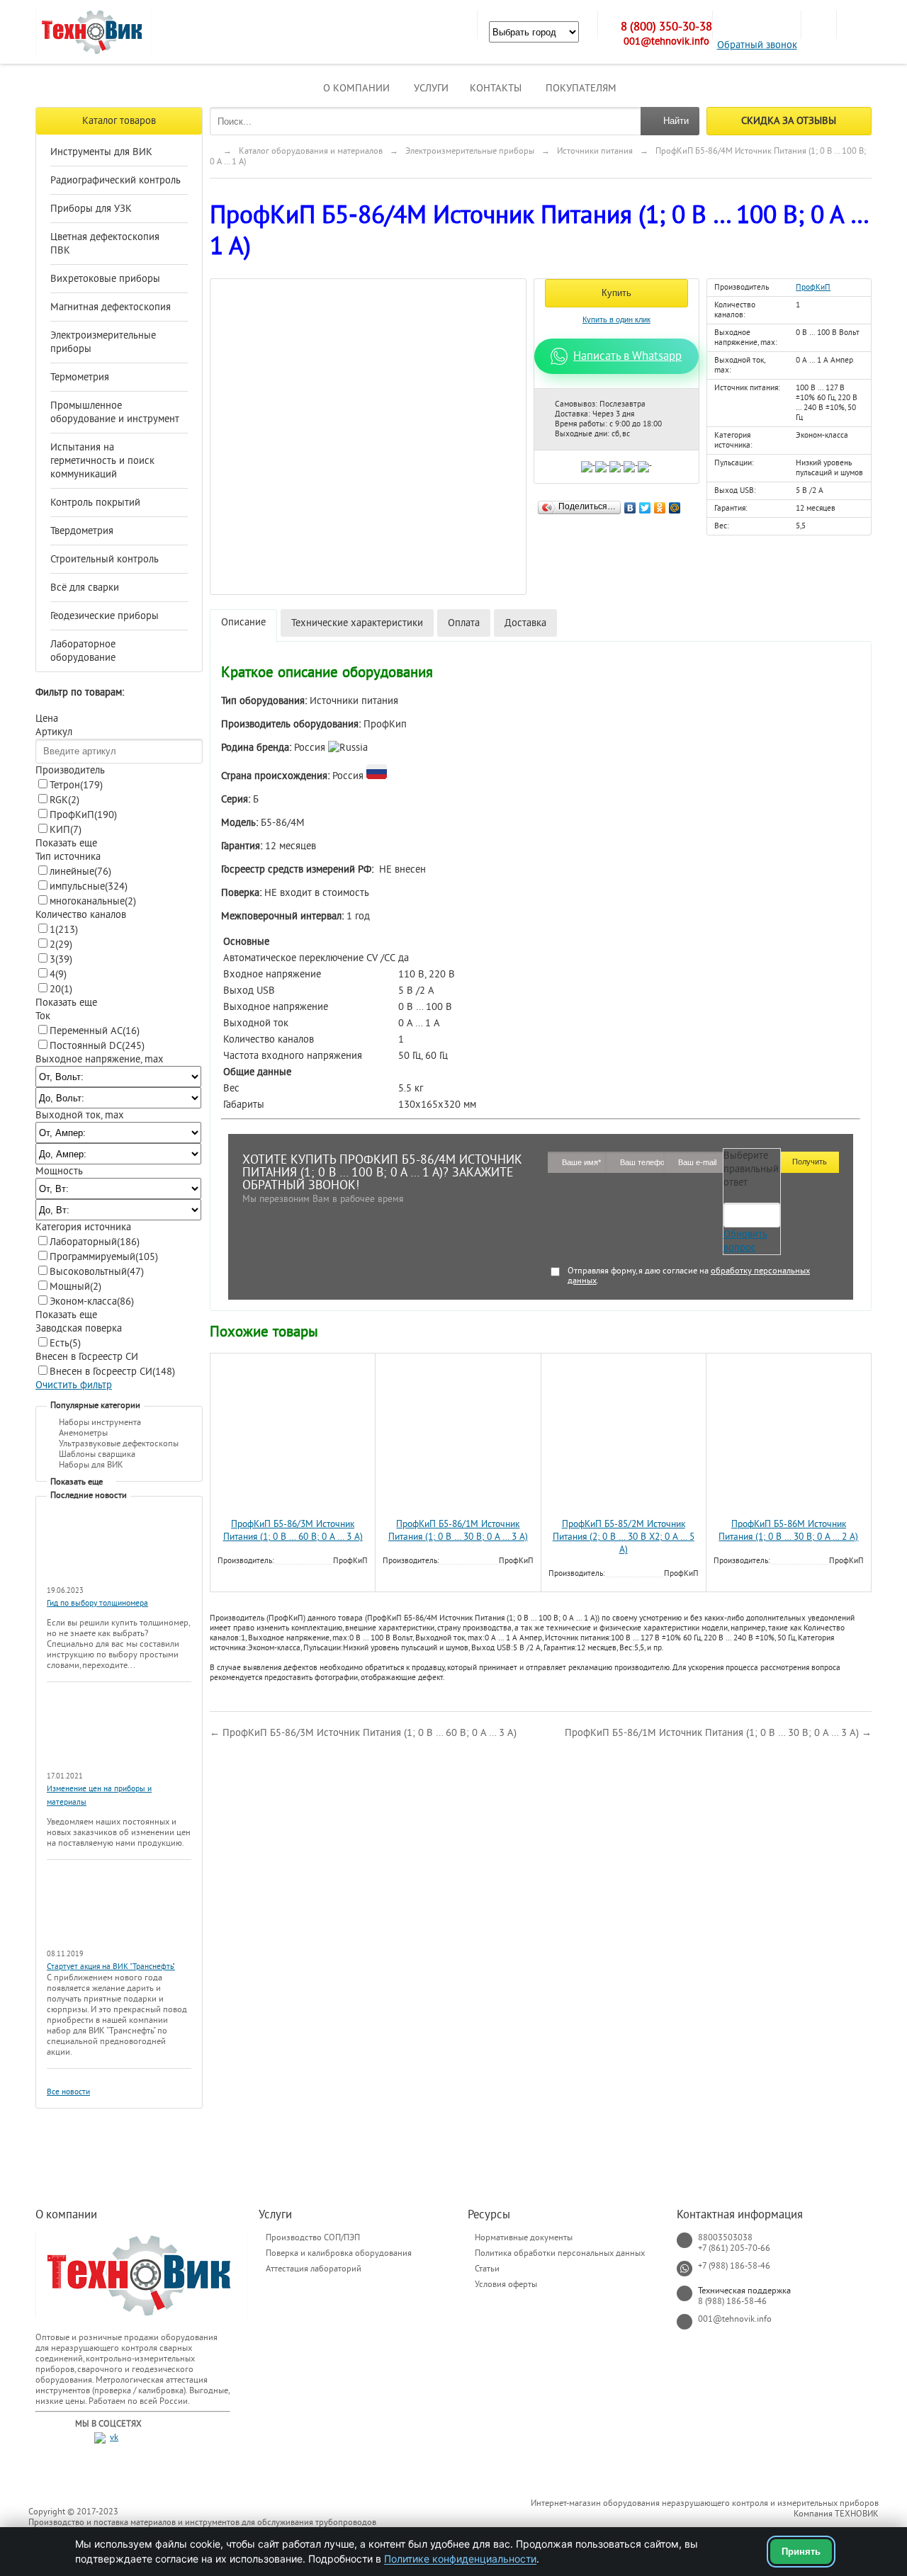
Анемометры (83, 1433)
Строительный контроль (105, 559)
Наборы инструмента (100, 1422)
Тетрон (76, 785)
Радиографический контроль (116, 180)
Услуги (431, 88)
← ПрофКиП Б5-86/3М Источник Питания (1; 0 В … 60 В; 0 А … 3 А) (363, 1733)
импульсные (89, 886)
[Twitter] (645, 504)
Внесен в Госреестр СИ (112, 1372)
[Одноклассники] (660, 504)
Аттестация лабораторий (314, 2269)
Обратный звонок (757, 45)
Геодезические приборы (105, 616)
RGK (64, 800)
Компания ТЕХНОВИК (836, 2514)
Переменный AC (95, 1031)
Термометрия (80, 377)
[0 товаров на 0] (818, 25)
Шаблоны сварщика (97, 1454)
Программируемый (104, 1257)
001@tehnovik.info (666, 41)
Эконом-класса (92, 1301)
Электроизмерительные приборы (103, 342)
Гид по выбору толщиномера (97, 1603)
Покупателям (581, 88)
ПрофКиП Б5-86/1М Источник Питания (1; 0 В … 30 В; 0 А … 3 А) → (718, 1733)
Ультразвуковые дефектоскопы (119, 1443)
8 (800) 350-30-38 (666, 27)
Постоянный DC (97, 1046)
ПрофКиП (83, 815)
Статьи (487, 2269)
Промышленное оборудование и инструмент (115, 412)
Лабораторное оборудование (83, 651)
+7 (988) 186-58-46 (734, 2266)
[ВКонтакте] (630, 504)
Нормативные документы (524, 2237)
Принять (801, 2552)
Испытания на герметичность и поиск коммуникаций (102, 461)
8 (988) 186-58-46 (732, 2301)
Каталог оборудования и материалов (311, 151)
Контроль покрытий (95, 503)
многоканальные (93, 901)
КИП (66, 830)
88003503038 (725, 2237)
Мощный (75, 1287)
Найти (676, 121)
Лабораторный (95, 1242)
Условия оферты (506, 2284)
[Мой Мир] (675, 504)
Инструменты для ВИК (101, 152)
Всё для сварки (85, 588)
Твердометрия (82, 531)
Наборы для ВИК (91, 1465)
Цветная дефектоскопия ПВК (105, 244)
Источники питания (595, 151)
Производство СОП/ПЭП (313, 2237)
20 (61, 989)
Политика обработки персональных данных (560, 2253)
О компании (356, 88)
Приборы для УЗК (91, 209)
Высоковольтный (97, 1272)
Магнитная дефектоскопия (111, 307)
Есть (65, 1343)
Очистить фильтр (74, 1385)
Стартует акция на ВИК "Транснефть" (111, 1967)
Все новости (68, 2092)
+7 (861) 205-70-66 (734, 2248)
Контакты (496, 88)
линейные (80, 872)
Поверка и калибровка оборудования (339, 2253)
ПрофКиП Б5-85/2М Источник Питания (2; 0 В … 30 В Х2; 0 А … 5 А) (624, 1537)
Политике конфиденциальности (460, 2559)
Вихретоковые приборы (105, 279)
